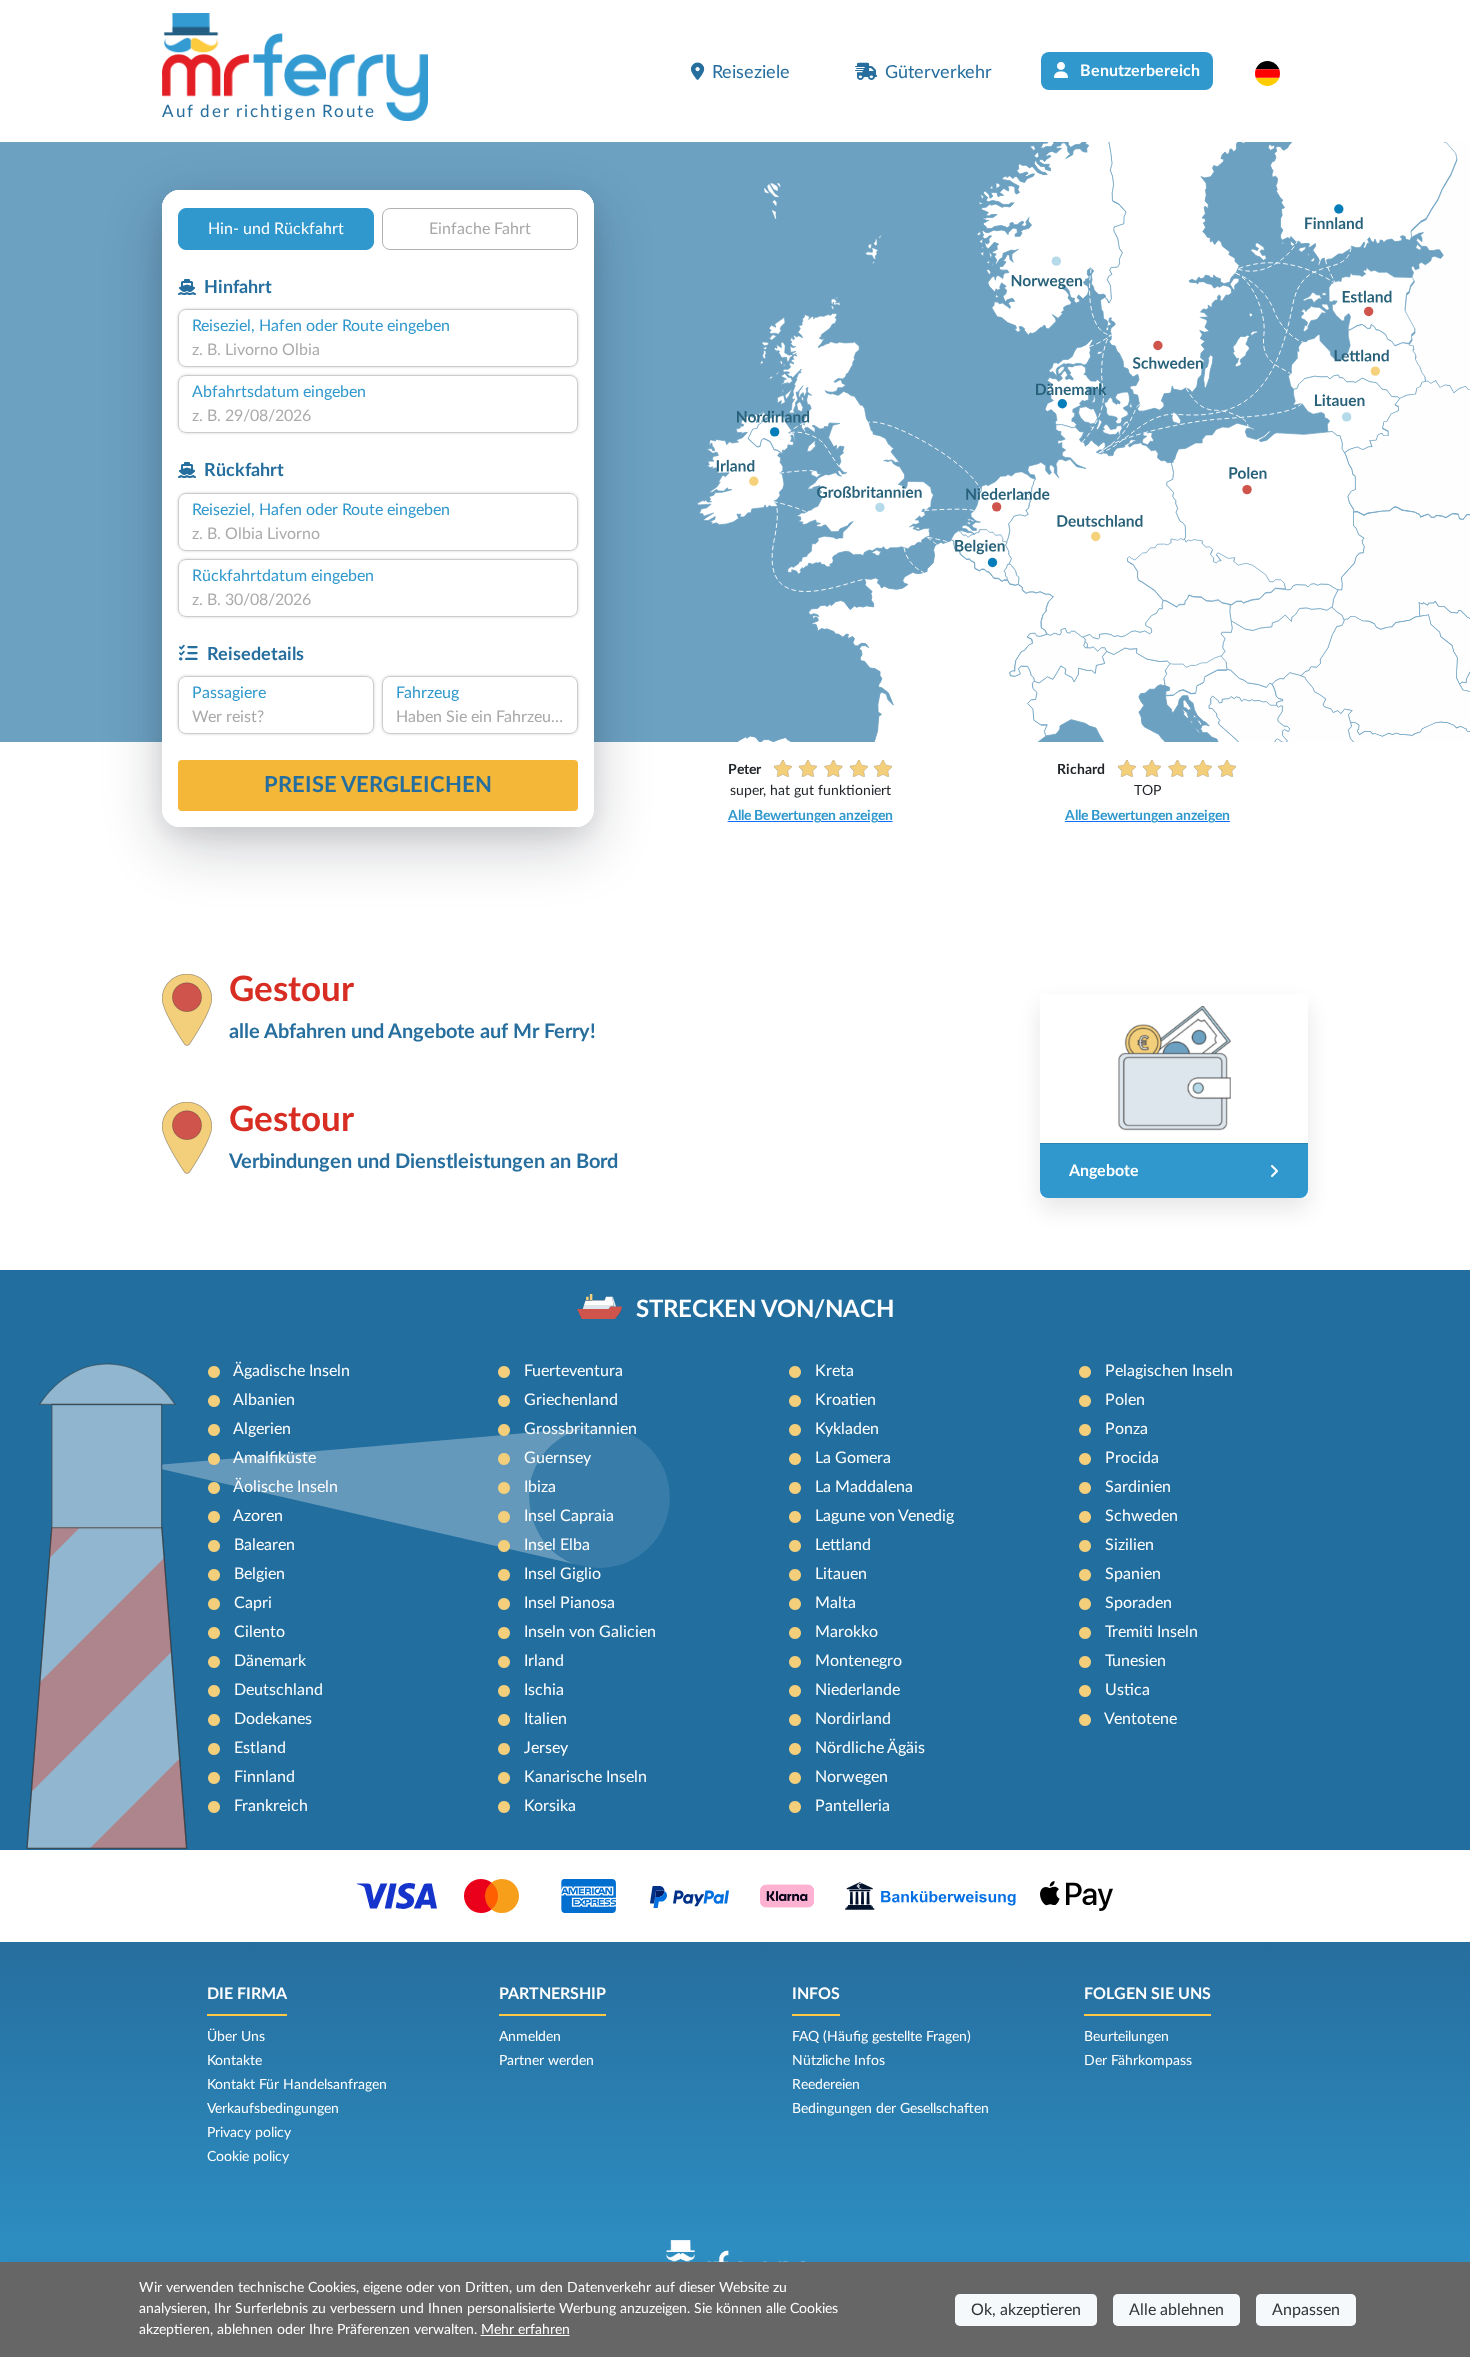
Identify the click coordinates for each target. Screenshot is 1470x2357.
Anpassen (1306, 2310)
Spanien (1133, 1574)
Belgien (259, 1574)
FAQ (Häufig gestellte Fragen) (881, 2037)
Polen (1125, 1400)
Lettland (843, 1545)
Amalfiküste (274, 1458)
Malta (835, 1603)
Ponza (1126, 1429)
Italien (545, 1719)
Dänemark (270, 1661)
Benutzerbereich (1138, 71)
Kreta (834, 1371)
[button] (1277, 73)
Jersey (546, 1748)
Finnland (264, 1777)
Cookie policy (248, 2157)
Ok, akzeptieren (1026, 2310)
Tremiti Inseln (1151, 1632)
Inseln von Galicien (590, 1632)
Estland (260, 1748)
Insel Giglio (562, 1574)
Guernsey (557, 1458)
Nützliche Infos (838, 2061)
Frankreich (271, 1806)
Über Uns (236, 2037)
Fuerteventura (573, 1371)
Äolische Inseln (285, 1487)
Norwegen (851, 1777)
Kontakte (234, 2061)
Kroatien (845, 1400)
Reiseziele (751, 72)
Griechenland (571, 1400)
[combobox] (378, 350)
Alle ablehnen (1176, 2310)
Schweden (1141, 1516)
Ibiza (540, 1487)
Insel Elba (557, 1545)
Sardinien (1138, 1487)
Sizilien (1129, 1545)
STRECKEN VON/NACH (765, 1310)
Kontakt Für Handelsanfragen (297, 2085)
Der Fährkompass (1138, 2061)
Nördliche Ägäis (870, 1748)
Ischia (544, 1690)
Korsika (550, 1806)
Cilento (259, 1632)
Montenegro (858, 1661)
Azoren (258, 1516)
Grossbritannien (580, 1429)
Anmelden (530, 2037)
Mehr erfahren (525, 2330)
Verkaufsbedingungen (273, 2109)
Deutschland (278, 1690)
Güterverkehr (938, 72)
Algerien (262, 1429)
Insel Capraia (569, 1516)
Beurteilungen (1126, 2037)
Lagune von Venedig (884, 1516)
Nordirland (853, 1719)
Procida (1132, 1458)
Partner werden (546, 2061)
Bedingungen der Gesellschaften (890, 2109)
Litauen (841, 1574)
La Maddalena (864, 1487)
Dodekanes (273, 1719)
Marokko (846, 1632)
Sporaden (1138, 1603)
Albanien (264, 1400)
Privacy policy (249, 2133)
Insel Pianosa (569, 1603)
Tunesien (1135, 1661)
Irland (544, 1661)
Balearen (264, 1545)
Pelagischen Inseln (1169, 1371)
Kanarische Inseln (585, 1777)
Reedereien (826, 2085)
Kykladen (847, 1429)
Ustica (1127, 1690)
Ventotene (1140, 1719)
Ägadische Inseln (291, 1371)
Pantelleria (852, 1806)
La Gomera (853, 1458)
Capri (253, 1603)
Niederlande (857, 1690)
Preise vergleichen (378, 785)
